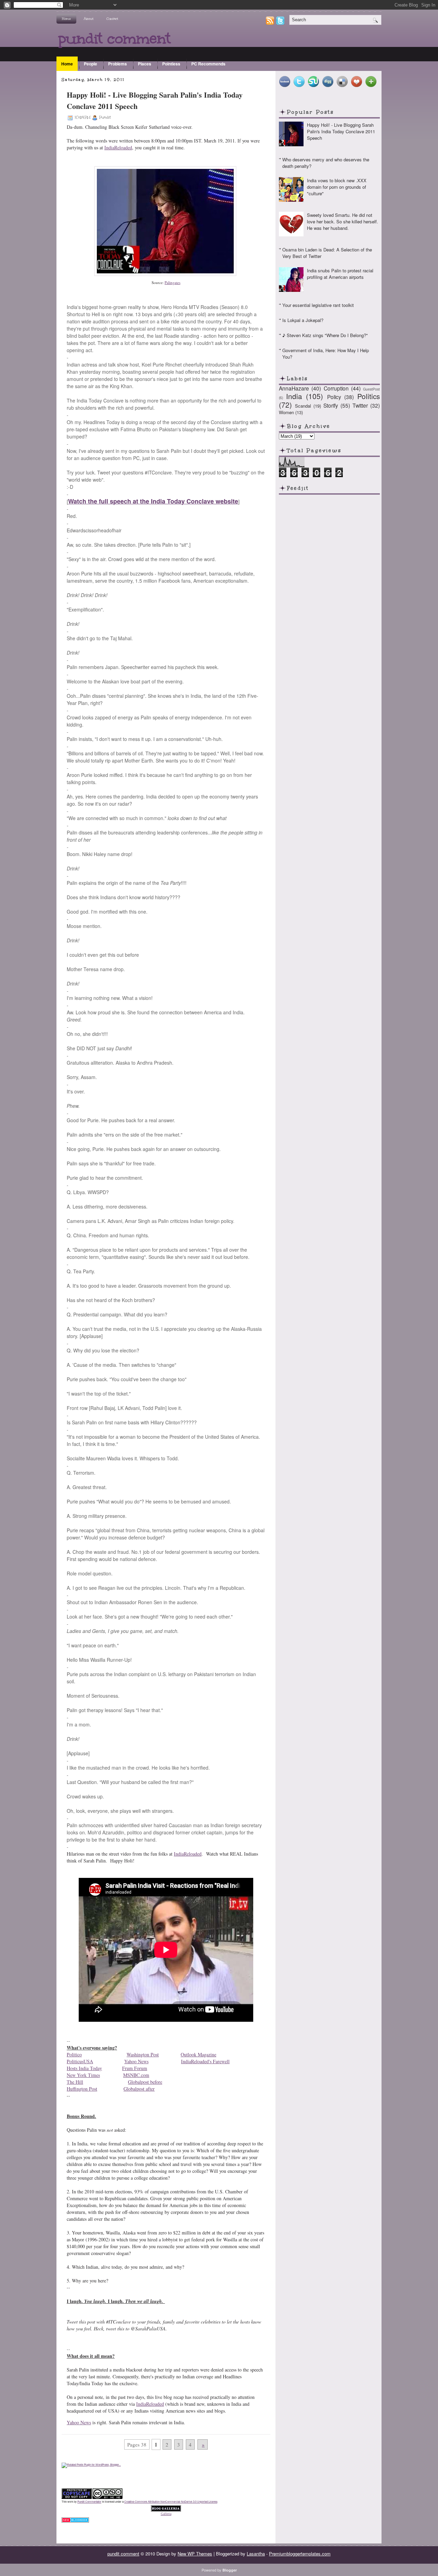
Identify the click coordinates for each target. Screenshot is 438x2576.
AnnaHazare (294, 388)
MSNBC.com (136, 2075)
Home (66, 19)
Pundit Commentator (89, 2501)
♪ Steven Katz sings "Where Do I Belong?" (325, 335)
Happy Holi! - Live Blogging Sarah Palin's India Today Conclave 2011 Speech (155, 100)
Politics (369, 396)
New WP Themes (195, 2554)
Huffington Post (82, 2089)
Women (286, 412)
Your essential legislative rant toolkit (318, 305)
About (89, 19)
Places (145, 64)
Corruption (336, 388)
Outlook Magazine (198, 2054)
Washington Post (143, 2054)
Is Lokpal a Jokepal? (303, 320)
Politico (74, 2054)
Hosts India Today (84, 2068)
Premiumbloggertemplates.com (300, 2554)
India (294, 396)
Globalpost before (145, 2082)
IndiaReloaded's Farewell (205, 2061)
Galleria (166, 2514)
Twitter (360, 405)
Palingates (172, 282)
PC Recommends (208, 64)
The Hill (75, 2082)
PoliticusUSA (80, 2061)
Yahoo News (136, 2061)
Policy (334, 397)
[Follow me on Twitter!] (281, 23)
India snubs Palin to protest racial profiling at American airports (340, 274)
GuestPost (371, 389)
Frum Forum (135, 2068)
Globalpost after (139, 2089)
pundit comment (114, 38)
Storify (331, 405)
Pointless (171, 64)
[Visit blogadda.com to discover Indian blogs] (75, 2521)
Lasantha (256, 2554)
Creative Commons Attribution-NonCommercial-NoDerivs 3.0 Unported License (171, 2501)
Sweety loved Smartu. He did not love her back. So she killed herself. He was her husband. (343, 221)
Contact (112, 19)
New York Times (83, 2075)
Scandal (303, 406)
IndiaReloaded (118, 147)
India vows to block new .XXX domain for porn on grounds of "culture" (337, 187)
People (91, 64)
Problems (118, 64)
